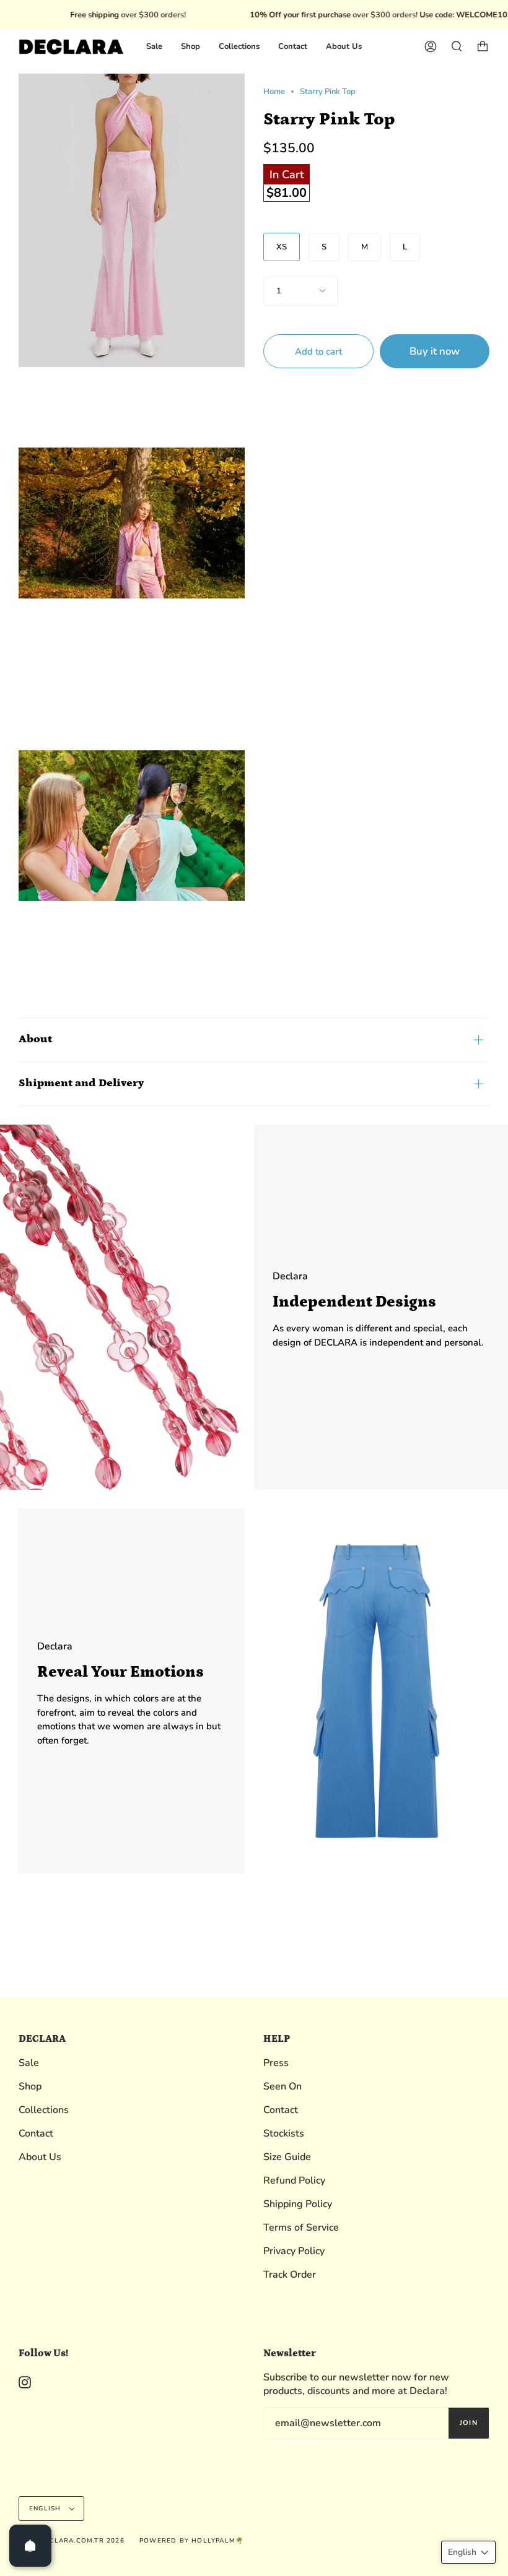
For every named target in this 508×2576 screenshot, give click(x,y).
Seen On (282, 2086)
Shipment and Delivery (81, 1083)
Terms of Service (301, 2228)
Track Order (290, 2275)
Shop (30, 2086)
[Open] (30, 2546)
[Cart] (483, 47)
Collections (44, 2110)
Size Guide (287, 2157)
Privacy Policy (294, 2251)
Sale (29, 2063)
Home (274, 92)
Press (276, 2063)
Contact (36, 2133)
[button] (468, 2552)
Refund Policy (294, 2181)
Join (469, 2423)
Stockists (284, 2133)
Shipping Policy (298, 2204)
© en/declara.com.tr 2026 (72, 2541)
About (35, 1039)
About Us (40, 2157)
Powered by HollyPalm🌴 (191, 2541)
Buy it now (435, 351)
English (46, 2509)
